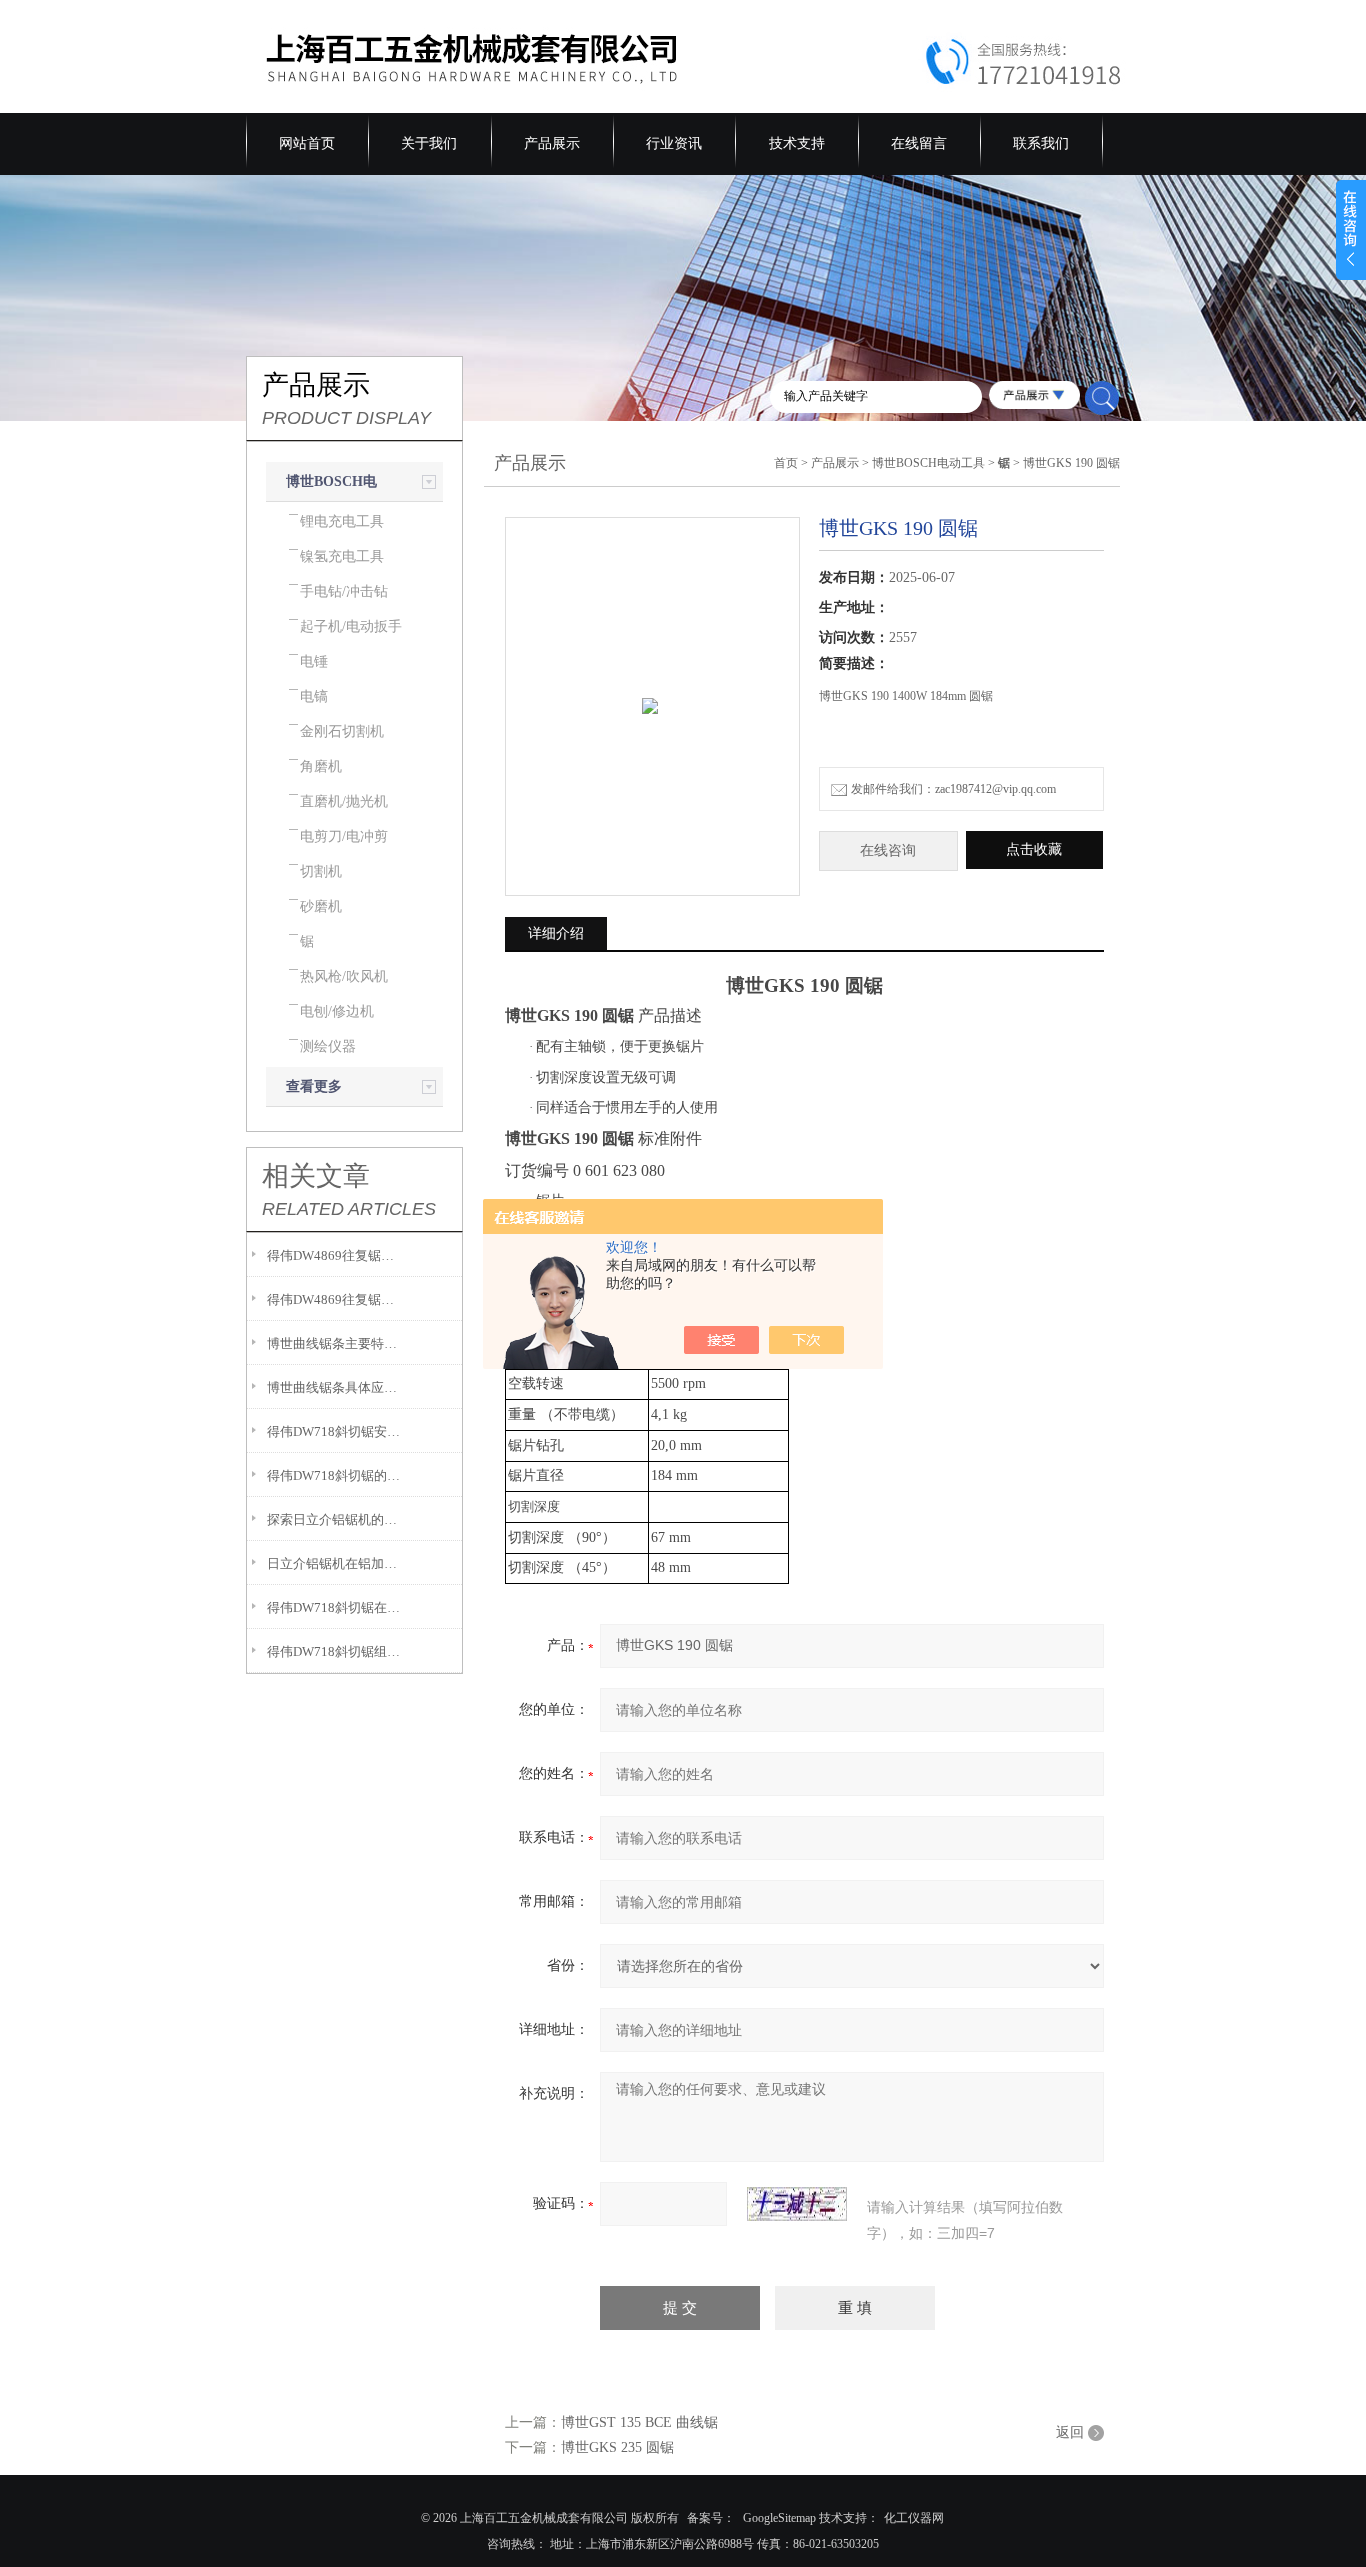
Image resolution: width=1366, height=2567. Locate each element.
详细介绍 (556, 933)
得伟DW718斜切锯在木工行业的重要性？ (335, 1607)
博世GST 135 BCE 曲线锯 (639, 2422)
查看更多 (314, 1086)
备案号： (711, 2518)
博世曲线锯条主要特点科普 (335, 1343)
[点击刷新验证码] (797, 2204)
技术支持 (797, 143)
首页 (786, 463)
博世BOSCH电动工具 (928, 463)
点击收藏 (1034, 849)
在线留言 (919, 143)
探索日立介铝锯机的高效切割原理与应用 (335, 1519)
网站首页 (307, 143)
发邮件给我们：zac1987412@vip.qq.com (953, 789)
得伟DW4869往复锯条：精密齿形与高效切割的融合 (335, 1255)
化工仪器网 (914, 2518)
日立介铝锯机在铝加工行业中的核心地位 (335, 1563)
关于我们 (429, 143)
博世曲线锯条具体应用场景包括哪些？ (335, 1387)
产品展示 (552, 143)
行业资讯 (674, 143)
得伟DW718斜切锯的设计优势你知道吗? (335, 1475)
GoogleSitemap (779, 2518)
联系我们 (1041, 143)
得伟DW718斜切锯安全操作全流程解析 (335, 1431)
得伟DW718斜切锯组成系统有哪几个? (335, 1651)
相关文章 (316, 1176)
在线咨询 (888, 850)
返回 (1070, 2432)
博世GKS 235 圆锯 (617, 2447)
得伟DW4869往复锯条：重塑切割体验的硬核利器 (335, 1299)
